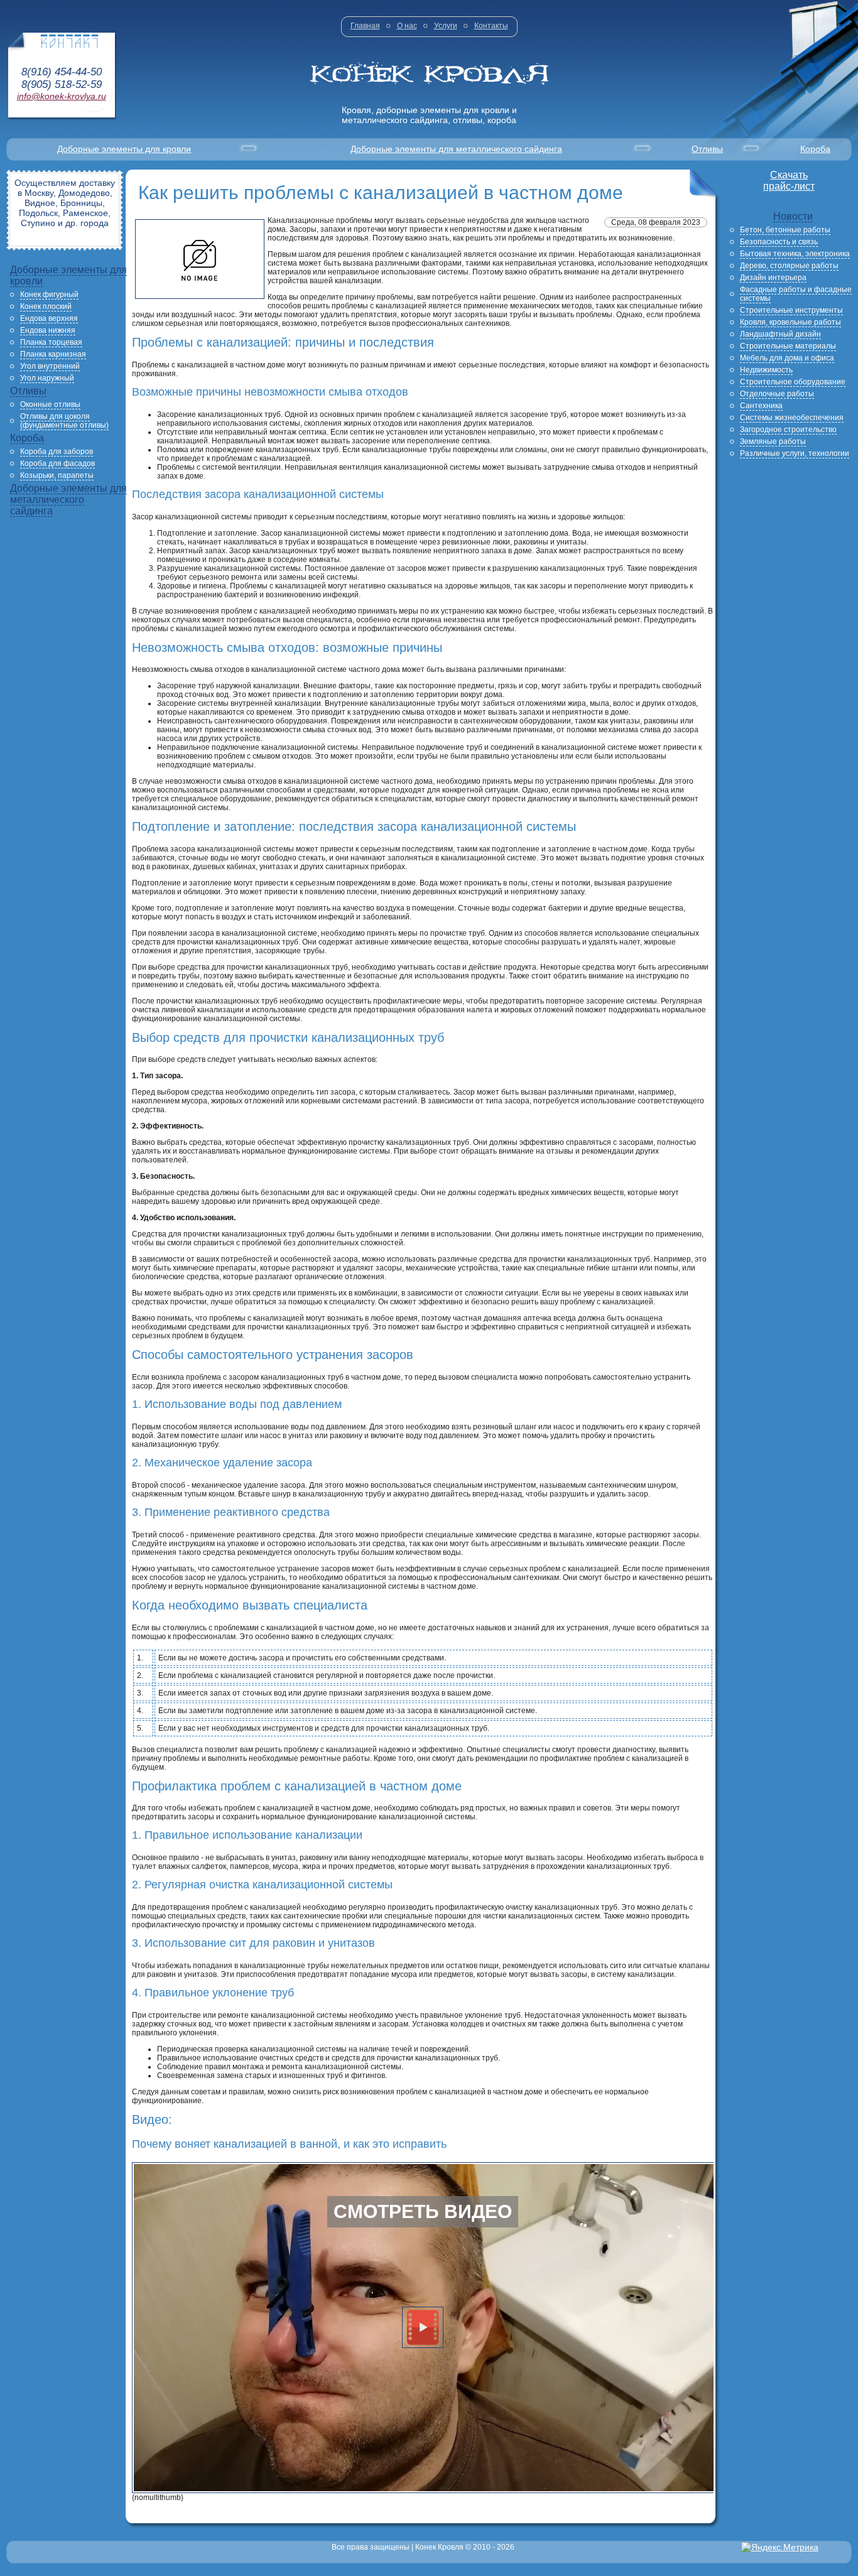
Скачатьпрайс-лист (789, 181)
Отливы (707, 149)
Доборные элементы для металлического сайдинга (456, 149)
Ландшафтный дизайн (780, 334)
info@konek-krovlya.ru (62, 96)
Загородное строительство (788, 430)
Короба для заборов (57, 452)
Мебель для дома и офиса (787, 358)
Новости (793, 216)
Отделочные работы (777, 394)
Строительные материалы (788, 346)
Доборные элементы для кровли (124, 149)
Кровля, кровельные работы (790, 322)
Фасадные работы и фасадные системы (796, 294)
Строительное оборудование (793, 382)
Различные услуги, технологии (795, 453)
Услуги (446, 26)
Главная (365, 26)
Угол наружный (47, 378)
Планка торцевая (51, 342)
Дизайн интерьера (773, 278)
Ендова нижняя (48, 330)
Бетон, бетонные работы (785, 230)
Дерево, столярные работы (789, 266)
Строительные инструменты (791, 310)
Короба (815, 149)
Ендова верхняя (49, 318)
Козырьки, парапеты (57, 475)
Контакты (491, 26)
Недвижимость (766, 370)
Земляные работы (773, 441)
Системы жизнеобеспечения (792, 418)
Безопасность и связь (779, 242)
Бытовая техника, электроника (795, 254)
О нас (407, 26)
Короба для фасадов (57, 463)
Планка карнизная (53, 354)
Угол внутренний (50, 366)
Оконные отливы (50, 404)
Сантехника (761, 406)
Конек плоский (46, 306)
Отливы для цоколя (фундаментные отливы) (64, 421)
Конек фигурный (49, 295)
